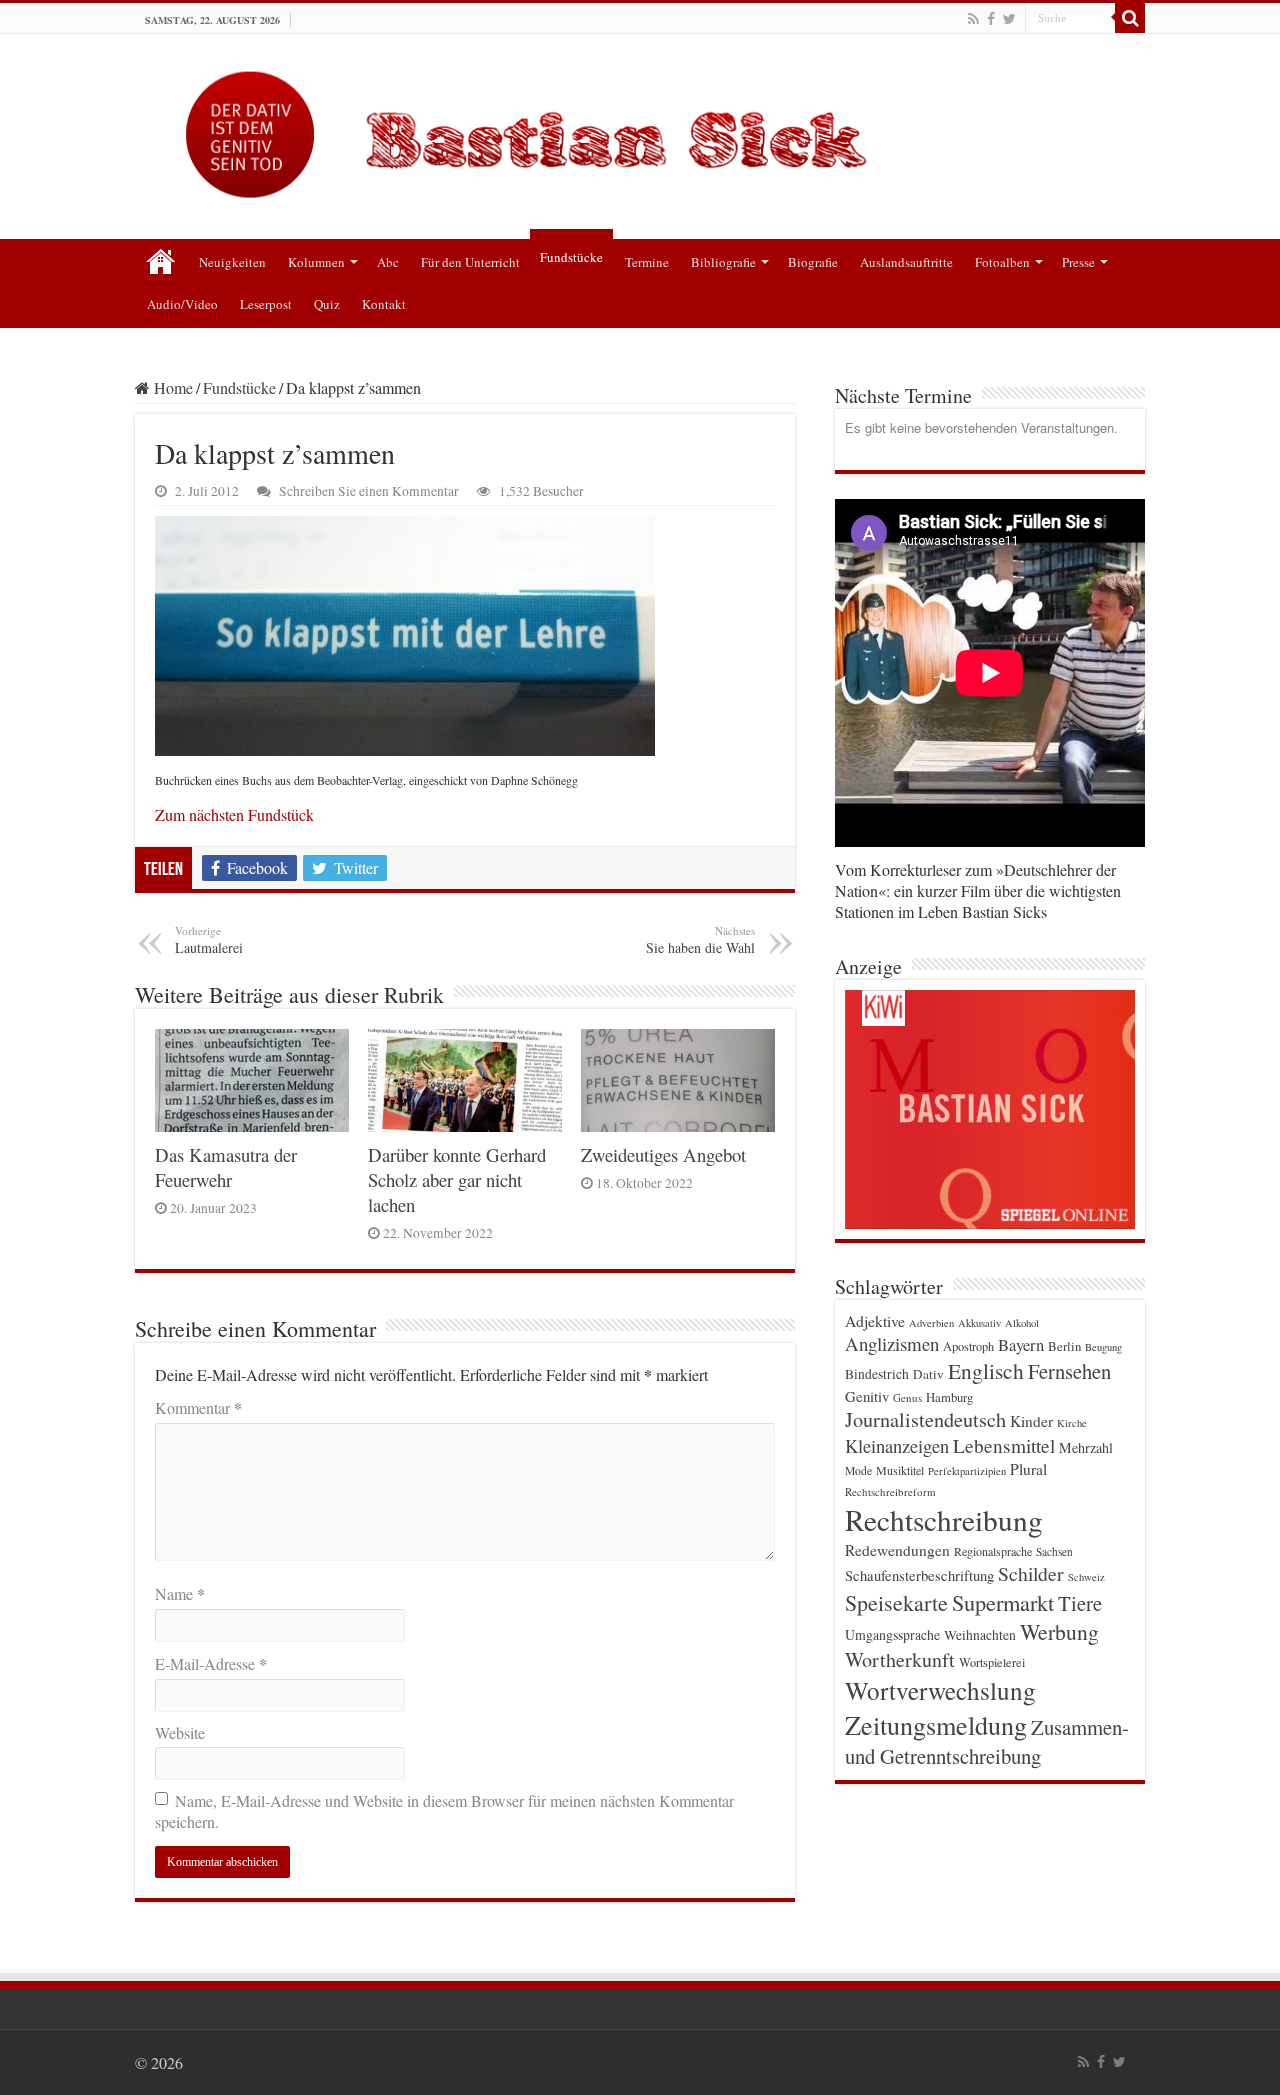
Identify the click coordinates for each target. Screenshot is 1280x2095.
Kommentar (198, 1407)
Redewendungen (897, 1550)
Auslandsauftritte (906, 262)
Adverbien (931, 1323)
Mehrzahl (1086, 1447)
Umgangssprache (892, 1634)
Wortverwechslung (940, 1690)
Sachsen (1054, 1551)
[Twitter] (1009, 19)
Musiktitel (900, 1470)
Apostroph (968, 1346)
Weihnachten (980, 1635)
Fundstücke (571, 257)
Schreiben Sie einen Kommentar (369, 491)
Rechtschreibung (944, 1519)
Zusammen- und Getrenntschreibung (987, 1741)
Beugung (1103, 1347)
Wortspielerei (992, 1662)
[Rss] (973, 19)
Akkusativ (979, 1323)
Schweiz (1086, 1577)
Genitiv (867, 1396)
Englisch (986, 1370)
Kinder (1031, 1421)
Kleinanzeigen (897, 1445)
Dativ (928, 1374)
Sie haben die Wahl (700, 940)
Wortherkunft (900, 1659)
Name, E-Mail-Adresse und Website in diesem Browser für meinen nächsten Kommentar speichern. (444, 1811)
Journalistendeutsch (925, 1419)
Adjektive (875, 1320)
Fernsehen (1069, 1371)
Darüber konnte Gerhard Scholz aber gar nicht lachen (457, 1179)
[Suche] (1130, 18)
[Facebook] (991, 19)
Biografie (813, 262)
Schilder (1031, 1573)
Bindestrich (877, 1374)
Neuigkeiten (232, 262)
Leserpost (266, 304)
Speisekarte (896, 1602)
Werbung (1059, 1631)
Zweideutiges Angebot (663, 1154)
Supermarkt (1003, 1602)
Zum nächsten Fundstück (234, 814)
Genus (907, 1397)
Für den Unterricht (470, 262)
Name (180, 1593)
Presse (1078, 262)
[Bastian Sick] (640, 129)
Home (171, 387)
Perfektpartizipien (967, 1471)
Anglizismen (892, 1343)
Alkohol (1022, 1323)
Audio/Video (182, 304)
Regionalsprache (993, 1551)
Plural (1028, 1469)
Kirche (1072, 1423)
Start (161, 260)
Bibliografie (723, 262)
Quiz (327, 304)
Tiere (1080, 1603)
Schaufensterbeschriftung (919, 1575)
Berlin (1064, 1346)
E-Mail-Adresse (211, 1663)
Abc (388, 262)
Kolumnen (316, 262)
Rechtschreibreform (890, 1491)
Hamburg (949, 1397)
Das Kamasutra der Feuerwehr (226, 1167)
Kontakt (384, 304)
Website (180, 1732)
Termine (647, 262)
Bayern (1021, 1344)
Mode (858, 1470)
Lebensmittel (1004, 1445)
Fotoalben (1002, 262)
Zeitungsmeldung (936, 1724)
